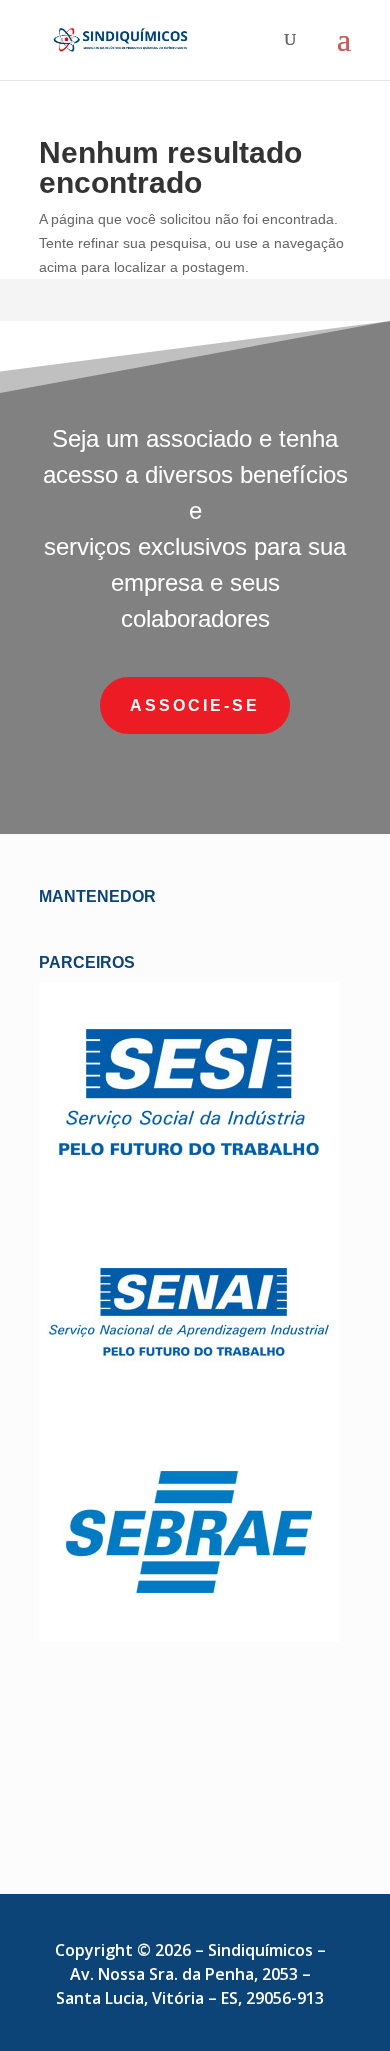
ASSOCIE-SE (195, 705)
